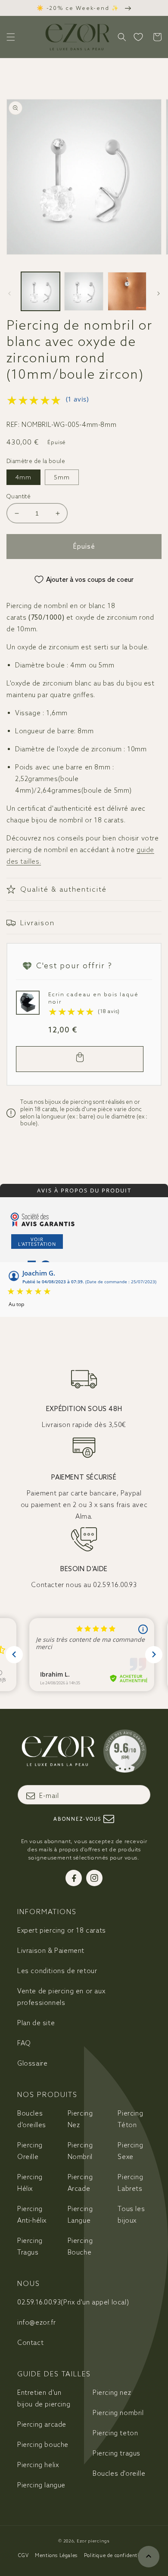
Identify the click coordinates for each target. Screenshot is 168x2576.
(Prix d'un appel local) (73, 2302)
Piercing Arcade (80, 2183)
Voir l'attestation (37, 1242)
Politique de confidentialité (117, 2555)
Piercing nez (112, 2392)
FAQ (24, 2043)
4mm (23, 477)
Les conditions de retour (57, 1971)
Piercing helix (38, 2465)
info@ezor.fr (36, 2322)
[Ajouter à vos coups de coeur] (25, 1000)
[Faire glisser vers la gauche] (9, 293)
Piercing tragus (117, 2453)
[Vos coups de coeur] (138, 37)
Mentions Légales (56, 2555)
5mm (62, 477)
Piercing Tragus (30, 2246)
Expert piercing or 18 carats (62, 1930)
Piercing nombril (118, 2413)
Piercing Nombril (80, 2151)
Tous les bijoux (131, 2215)
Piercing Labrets (130, 2183)
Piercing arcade (42, 2424)
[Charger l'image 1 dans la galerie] (40, 291)
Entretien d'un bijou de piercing (44, 2398)
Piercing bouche (43, 2445)
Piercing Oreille (30, 2151)
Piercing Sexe (130, 2151)
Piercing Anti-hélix (32, 2215)
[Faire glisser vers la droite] (159, 293)
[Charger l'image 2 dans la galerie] (84, 291)
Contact (30, 2343)
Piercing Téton (130, 2119)
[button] (11, 37)
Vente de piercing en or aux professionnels (61, 1997)
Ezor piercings (93, 2541)
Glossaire (32, 2063)
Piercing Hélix (30, 2183)
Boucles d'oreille (119, 2473)
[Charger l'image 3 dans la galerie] (127, 291)
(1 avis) (77, 399)
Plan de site (36, 2023)
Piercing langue (41, 2485)
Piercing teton (115, 2433)
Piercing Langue (80, 2215)
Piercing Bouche (80, 2246)
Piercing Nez (80, 2119)
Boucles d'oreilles (32, 2119)
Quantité (19, 496)
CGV (23, 2555)
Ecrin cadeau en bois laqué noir (93, 998)
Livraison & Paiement (51, 1951)
